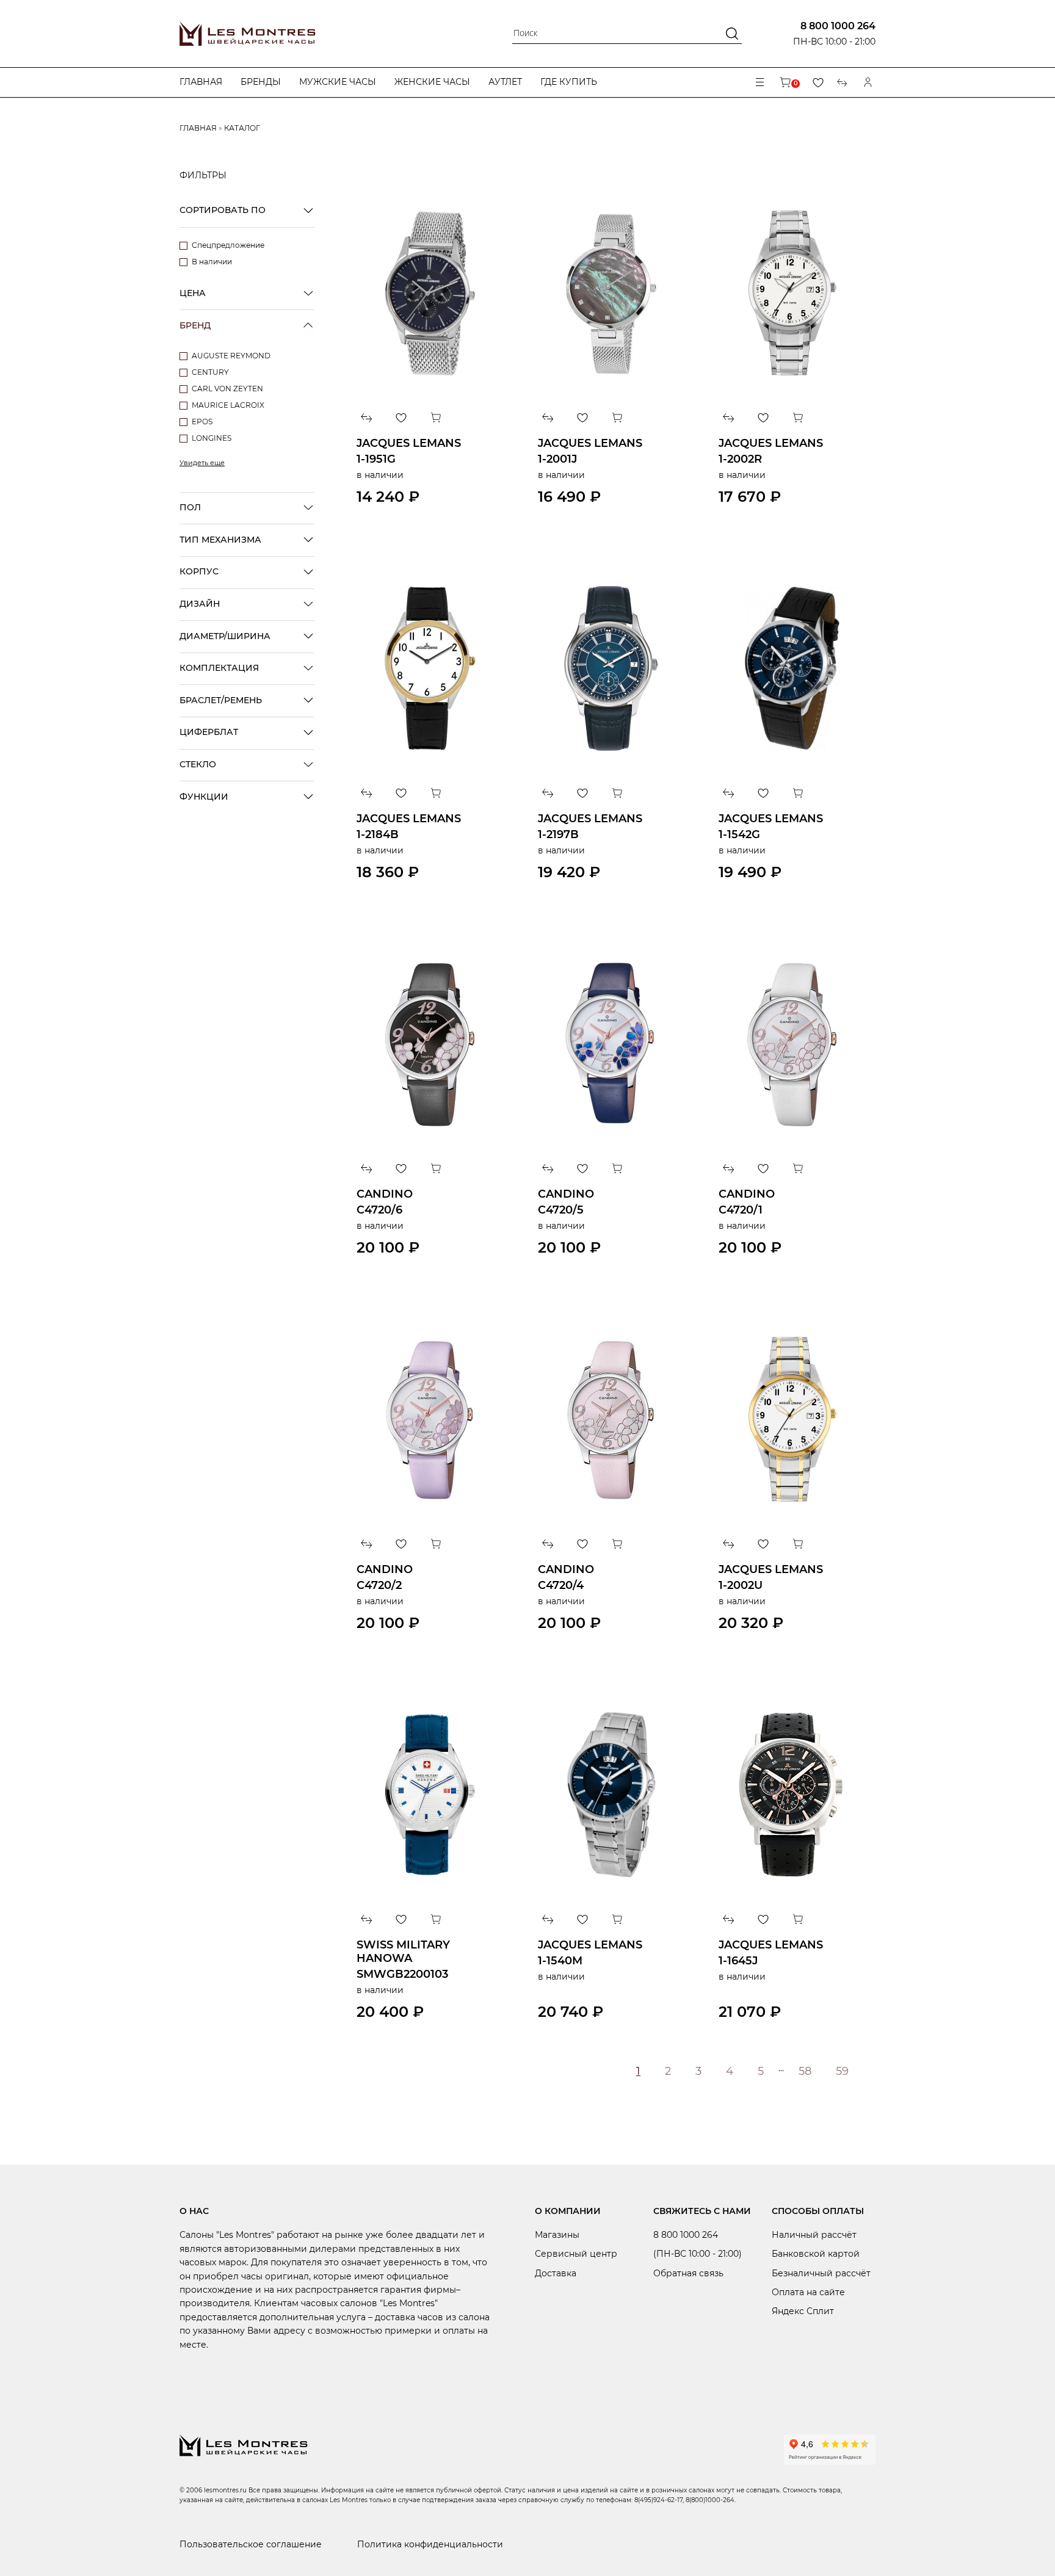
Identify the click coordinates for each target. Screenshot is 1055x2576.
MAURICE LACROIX (228, 405)
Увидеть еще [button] (202, 463)
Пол (190, 507)
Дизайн (200, 604)
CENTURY (210, 372)
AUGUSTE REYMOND (231, 356)
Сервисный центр (576, 2254)
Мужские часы (338, 82)
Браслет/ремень (221, 700)
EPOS (202, 421)
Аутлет (505, 82)
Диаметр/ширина (225, 636)
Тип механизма (220, 540)
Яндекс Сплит (803, 2311)
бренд (195, 325)
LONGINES (212, 438)
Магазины (557, 2235)
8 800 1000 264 (838, 26)
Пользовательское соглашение (251, 2544)
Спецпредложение (228, 245)
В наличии (212, 262)
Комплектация (219, 668)
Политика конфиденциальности (430, 2544)
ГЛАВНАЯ (198, 128)
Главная (201, 82)
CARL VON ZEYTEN (227, 389)
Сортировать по (223, 210)
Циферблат (209, 732)
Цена (193, 293)
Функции (204, 797)
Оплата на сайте (808, 2292)
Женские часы (432, 82)
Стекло (198, 764)
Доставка (556, 2273)
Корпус (199, 571)
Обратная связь (688, 2273)
